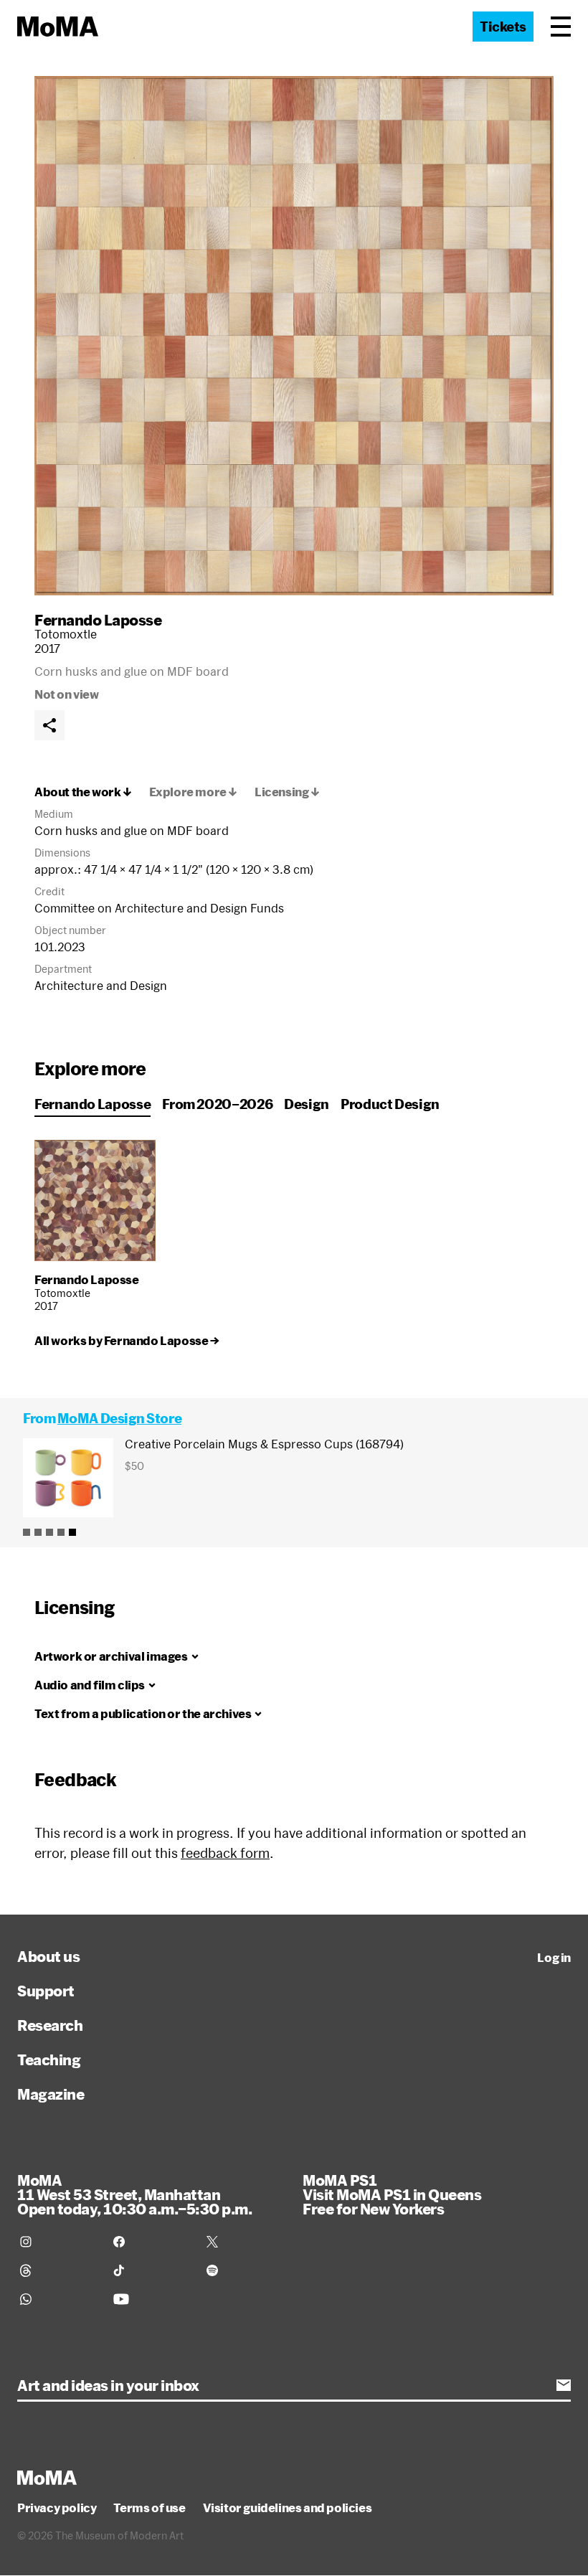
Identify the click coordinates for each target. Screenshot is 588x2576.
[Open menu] (561, 27)
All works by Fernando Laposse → (127, 1341)
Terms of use (149, 2508)
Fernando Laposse (98, 620)
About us (48, 1956)
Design (307, 1104)
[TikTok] (151, 2270)
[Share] (49, 725)
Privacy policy (57, 2508)
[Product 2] (38, 1532)
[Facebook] (151, 2242)
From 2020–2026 (217, 1104)
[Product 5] (72, 1532)
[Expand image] (294, 336)
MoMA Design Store (119, 1418)
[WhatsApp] (58, 2299)
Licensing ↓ (287, 792)
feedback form (225, 1853)
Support (46, 1991)
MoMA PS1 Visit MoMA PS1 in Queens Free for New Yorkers (392, 2194)
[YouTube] (151, 2299)
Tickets (503, 27)
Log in (554, 1958)
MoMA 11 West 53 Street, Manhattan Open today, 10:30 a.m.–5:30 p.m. (134, 2194)
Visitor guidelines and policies (288, 2508)
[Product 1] (27, 1532)
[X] (245, 2242)
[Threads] (58, 2270)
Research (50, 2025)
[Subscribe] (564, 2385)
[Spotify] (245, 2270)
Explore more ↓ (193, 792)
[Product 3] (49, 1532)
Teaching (49, 2060)
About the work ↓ (83, 792)
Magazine (51, 2094)
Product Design (390, 1104)
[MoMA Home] (58, 27)
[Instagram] (58, 2242)
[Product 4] (61, 1532)
